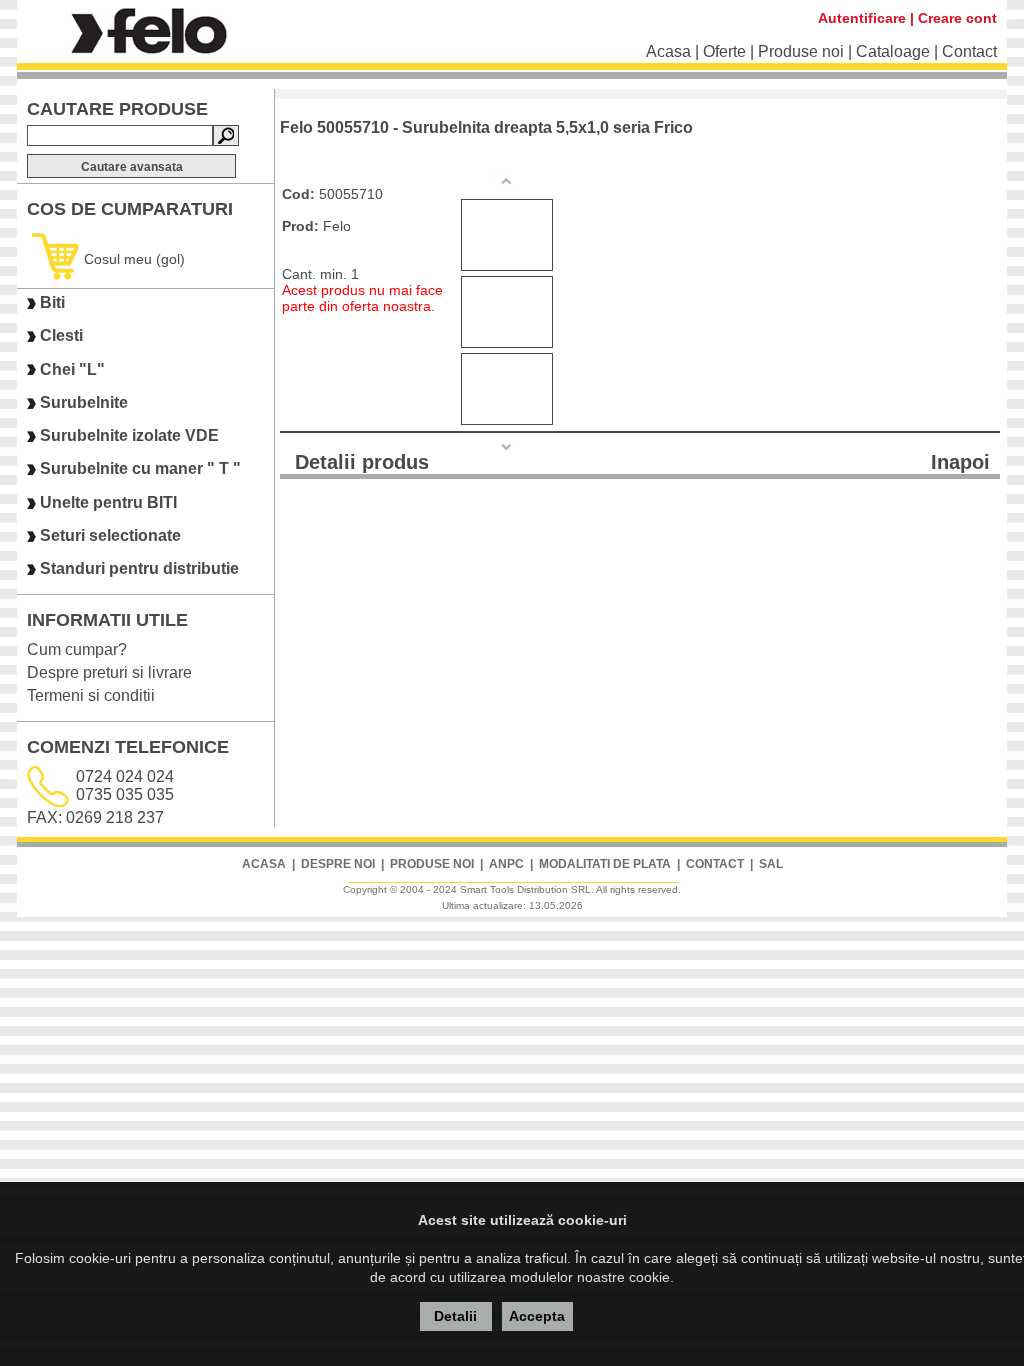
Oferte (724, 51)
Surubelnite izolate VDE (129, 435)
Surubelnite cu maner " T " (140, 469)
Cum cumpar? (77, 649)
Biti (52, 302)
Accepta (537, 1316)
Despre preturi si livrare (109, 672)
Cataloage (893, 51)
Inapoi (960, 462)
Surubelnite (84, 402)
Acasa (668, 51)
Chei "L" (72, 369)
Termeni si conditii (91, 695)
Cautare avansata (132, 167)
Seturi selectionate (110, 535)
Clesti (61, 336)
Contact (969, 51)
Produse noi (801, 51)
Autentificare (862, 18)
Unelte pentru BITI (108, 502)
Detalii (455, 1316)
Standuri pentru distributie (139, 569)
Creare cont (957, 18)
